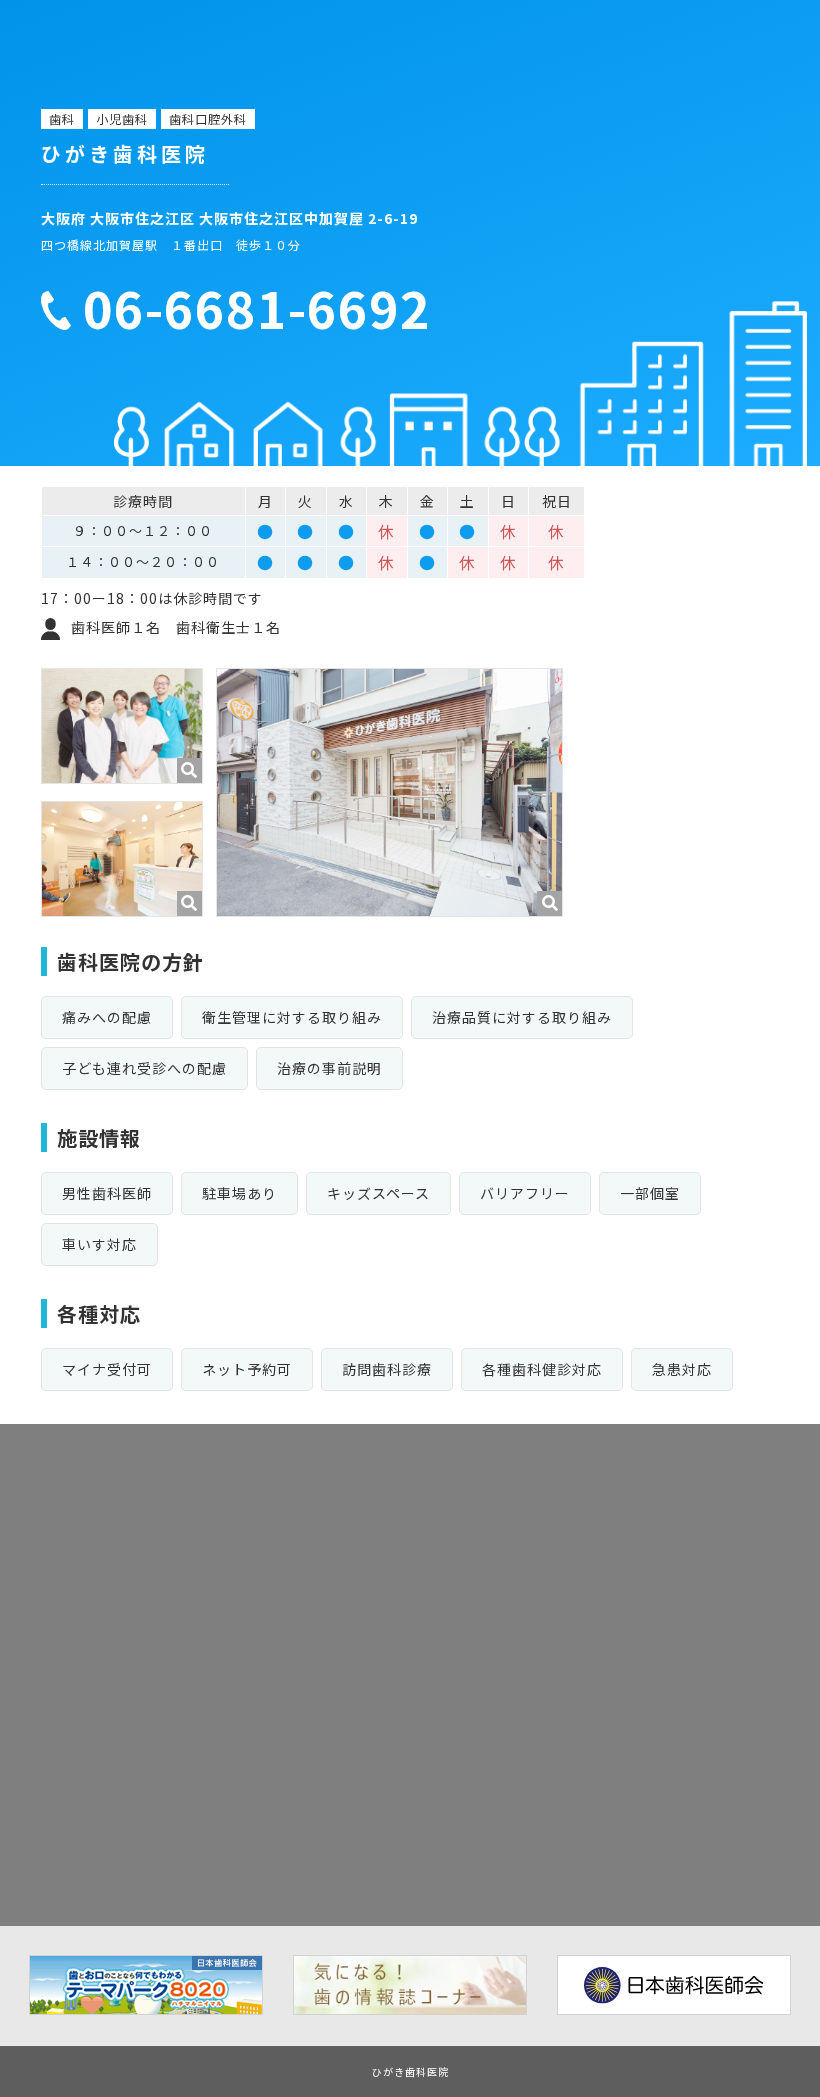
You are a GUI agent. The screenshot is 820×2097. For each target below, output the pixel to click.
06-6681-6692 (257, 308)
